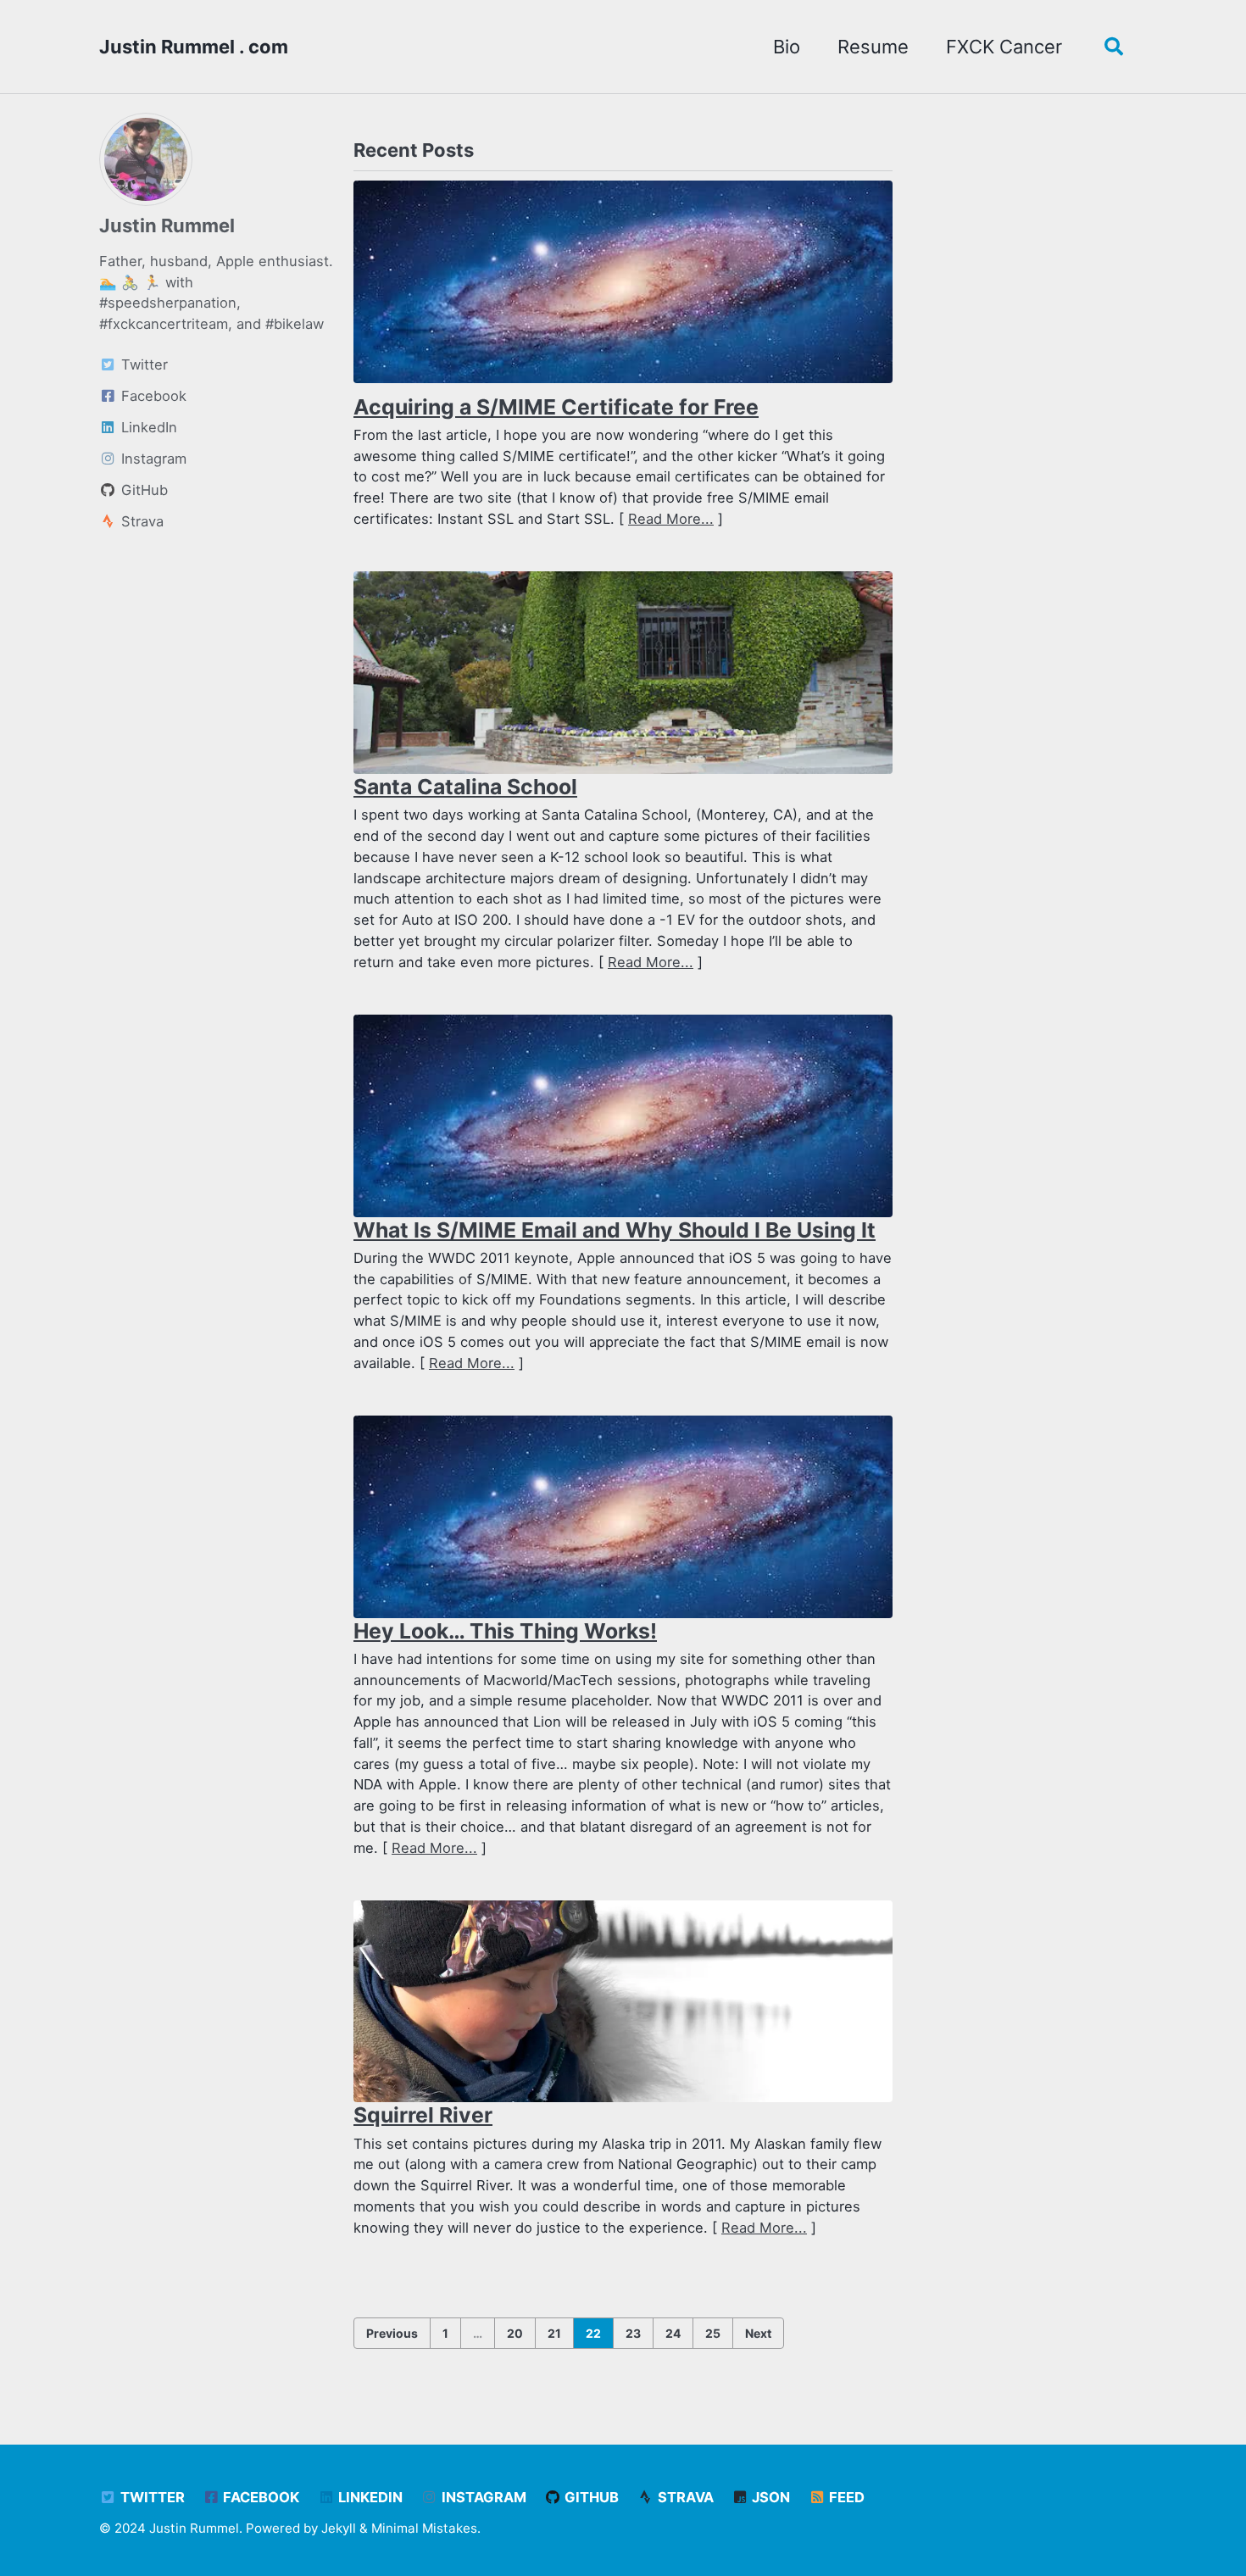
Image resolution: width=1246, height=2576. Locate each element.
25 (713, 2333)
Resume (873, 47)
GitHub (590, 2497)
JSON (769, 2497)
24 (673, 2333)
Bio (787, 47)
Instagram (482, 2497)
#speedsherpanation (168, 303)
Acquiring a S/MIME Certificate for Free (556, 407)
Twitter (151, 2497)
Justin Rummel (167, 225)
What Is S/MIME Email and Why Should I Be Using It (615, 1230)
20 (515, 2333)
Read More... (671, 519)
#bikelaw (295, 324)
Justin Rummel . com (194, 47)
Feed (845, 2497)
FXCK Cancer (1004, 47)
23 (633, 2333)
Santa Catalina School (465, 787)
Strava (684, 2497)
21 (554, 2333)
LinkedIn (369, 2497)
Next (758, 2333)
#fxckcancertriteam (164, 324)
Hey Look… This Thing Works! (505, 1631)
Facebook (259, 2497)
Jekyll (339, 2528)
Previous (392, 2333)
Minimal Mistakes (424, 2528)
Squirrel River (423, 2115)
